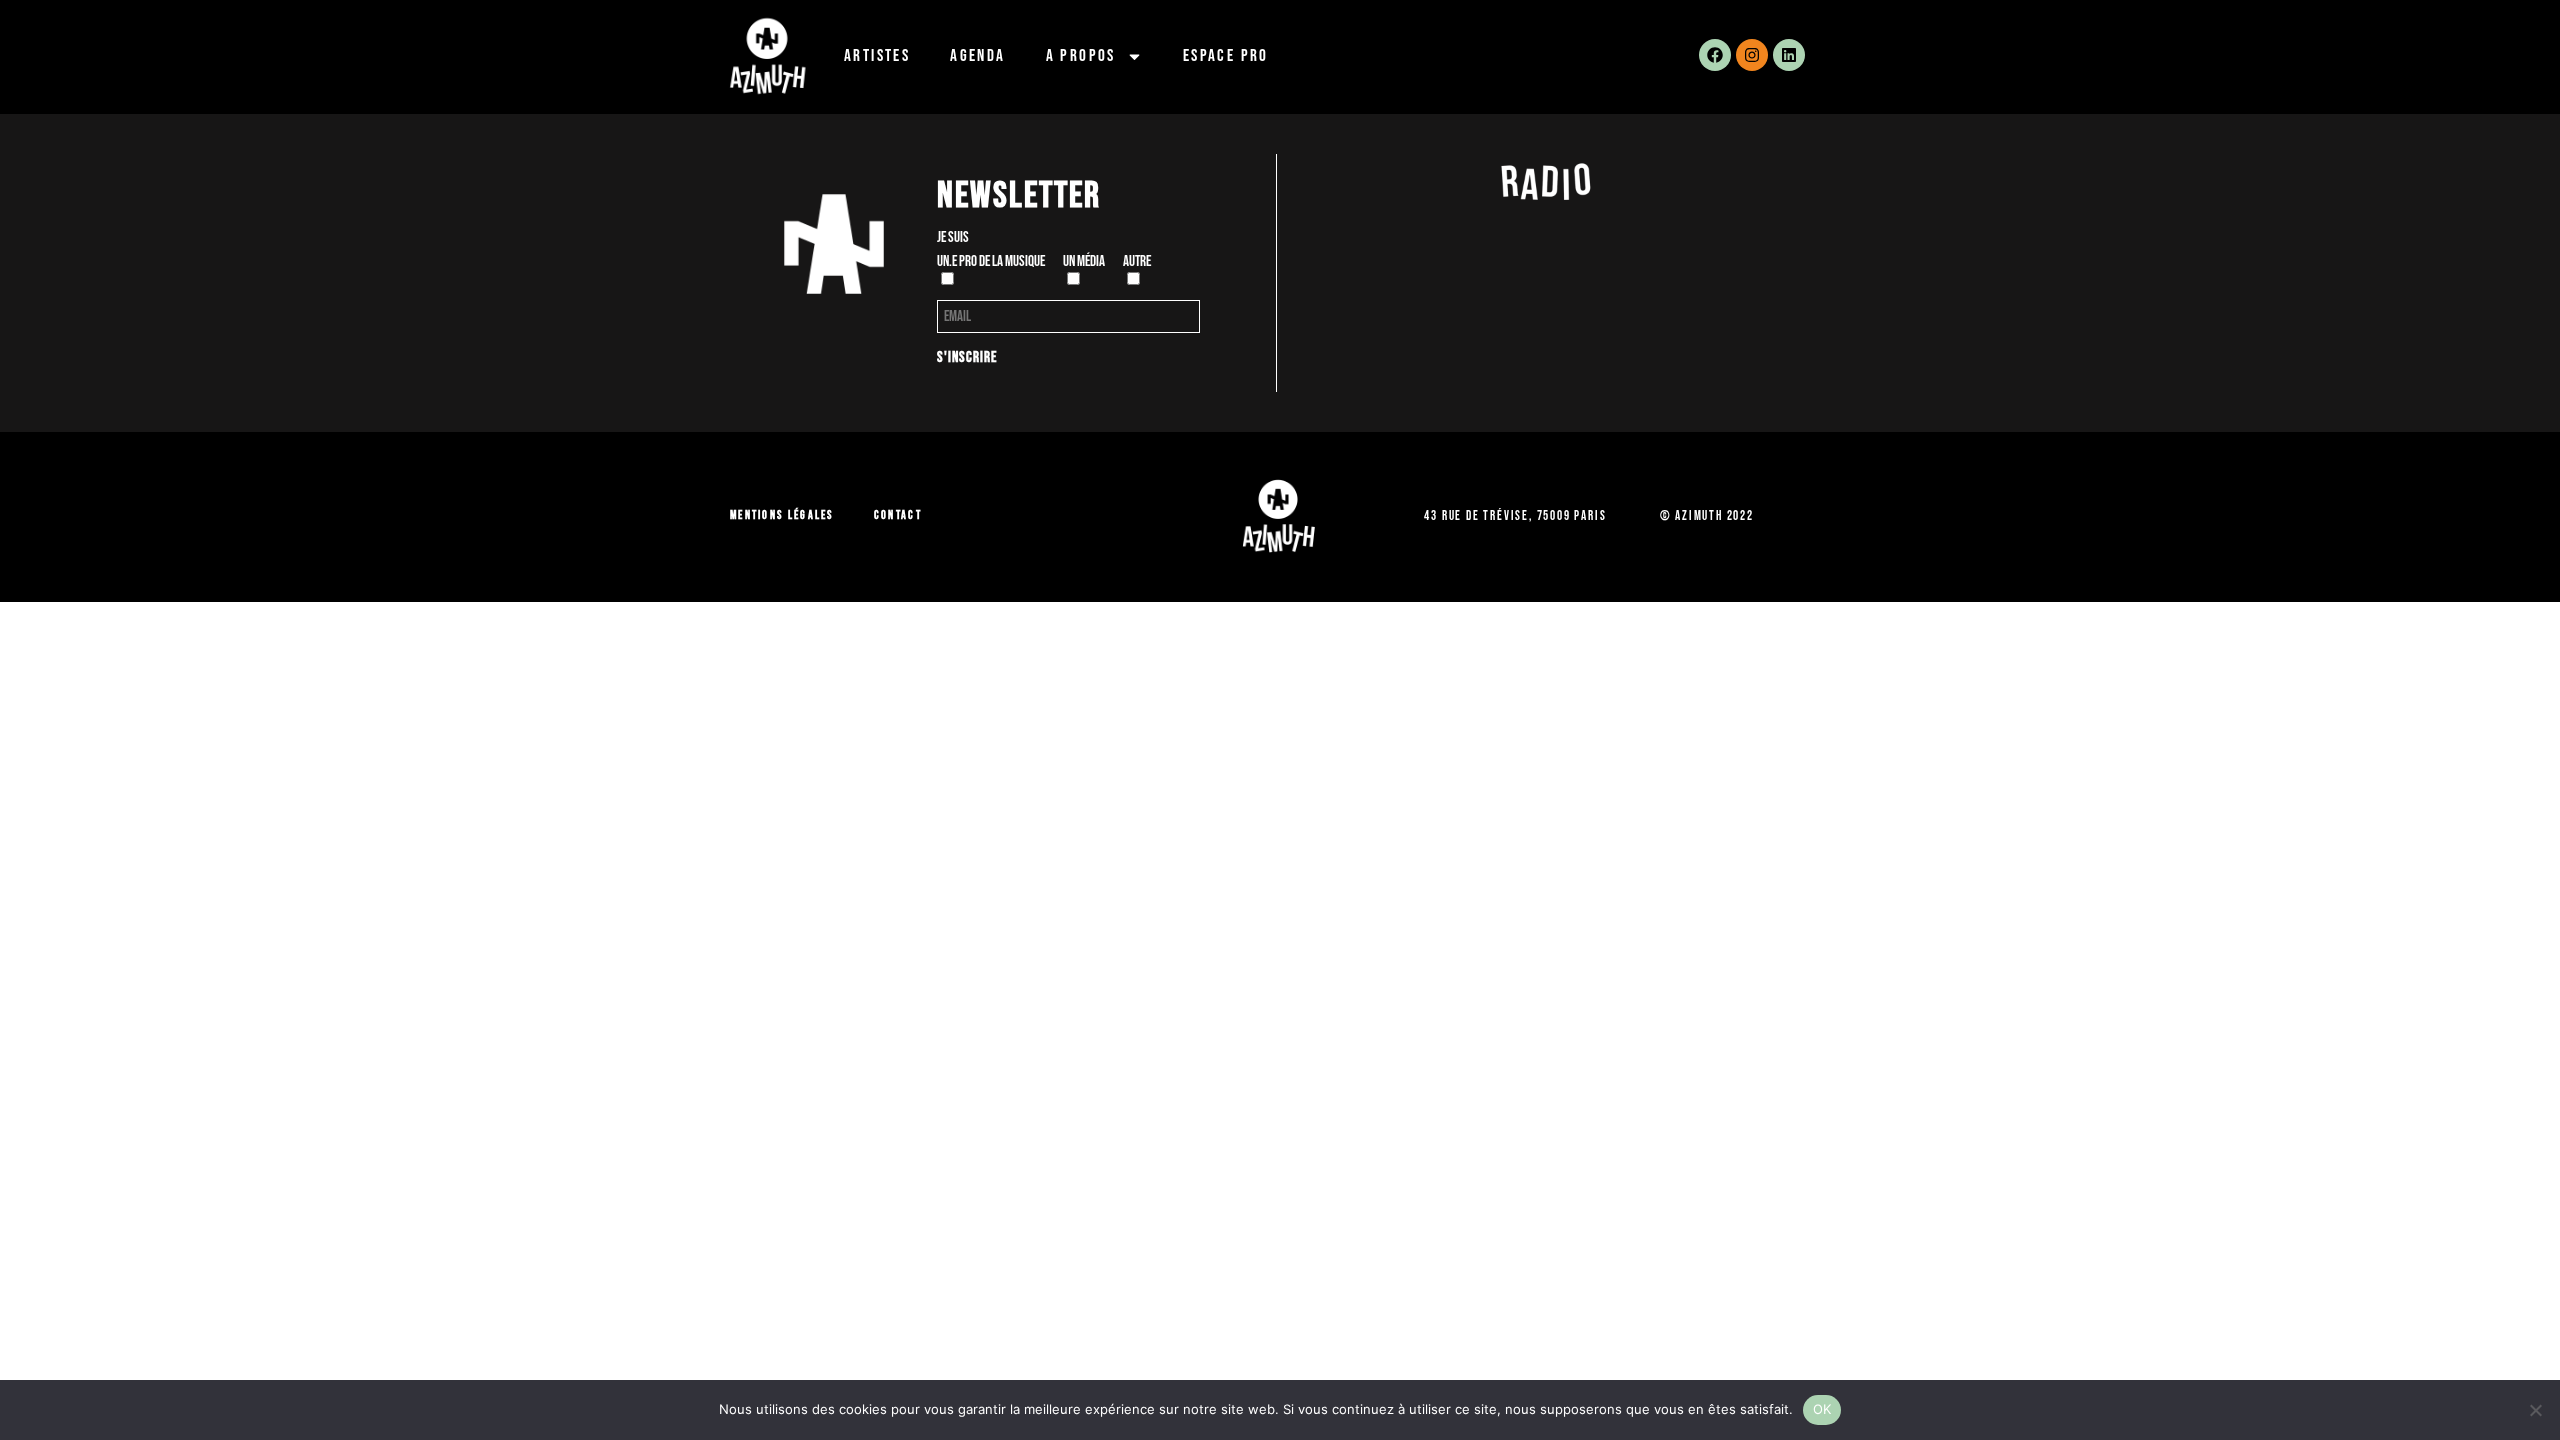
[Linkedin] (1789, 55)
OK (1822, 1409)
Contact (898, 515)
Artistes (877, 56)
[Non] (2535, 1410)
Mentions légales (782, 515)
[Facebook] (1715, 55)
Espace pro (1226, 56)
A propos (1081, 56)
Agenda (977, 56)
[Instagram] (1752, 55)
